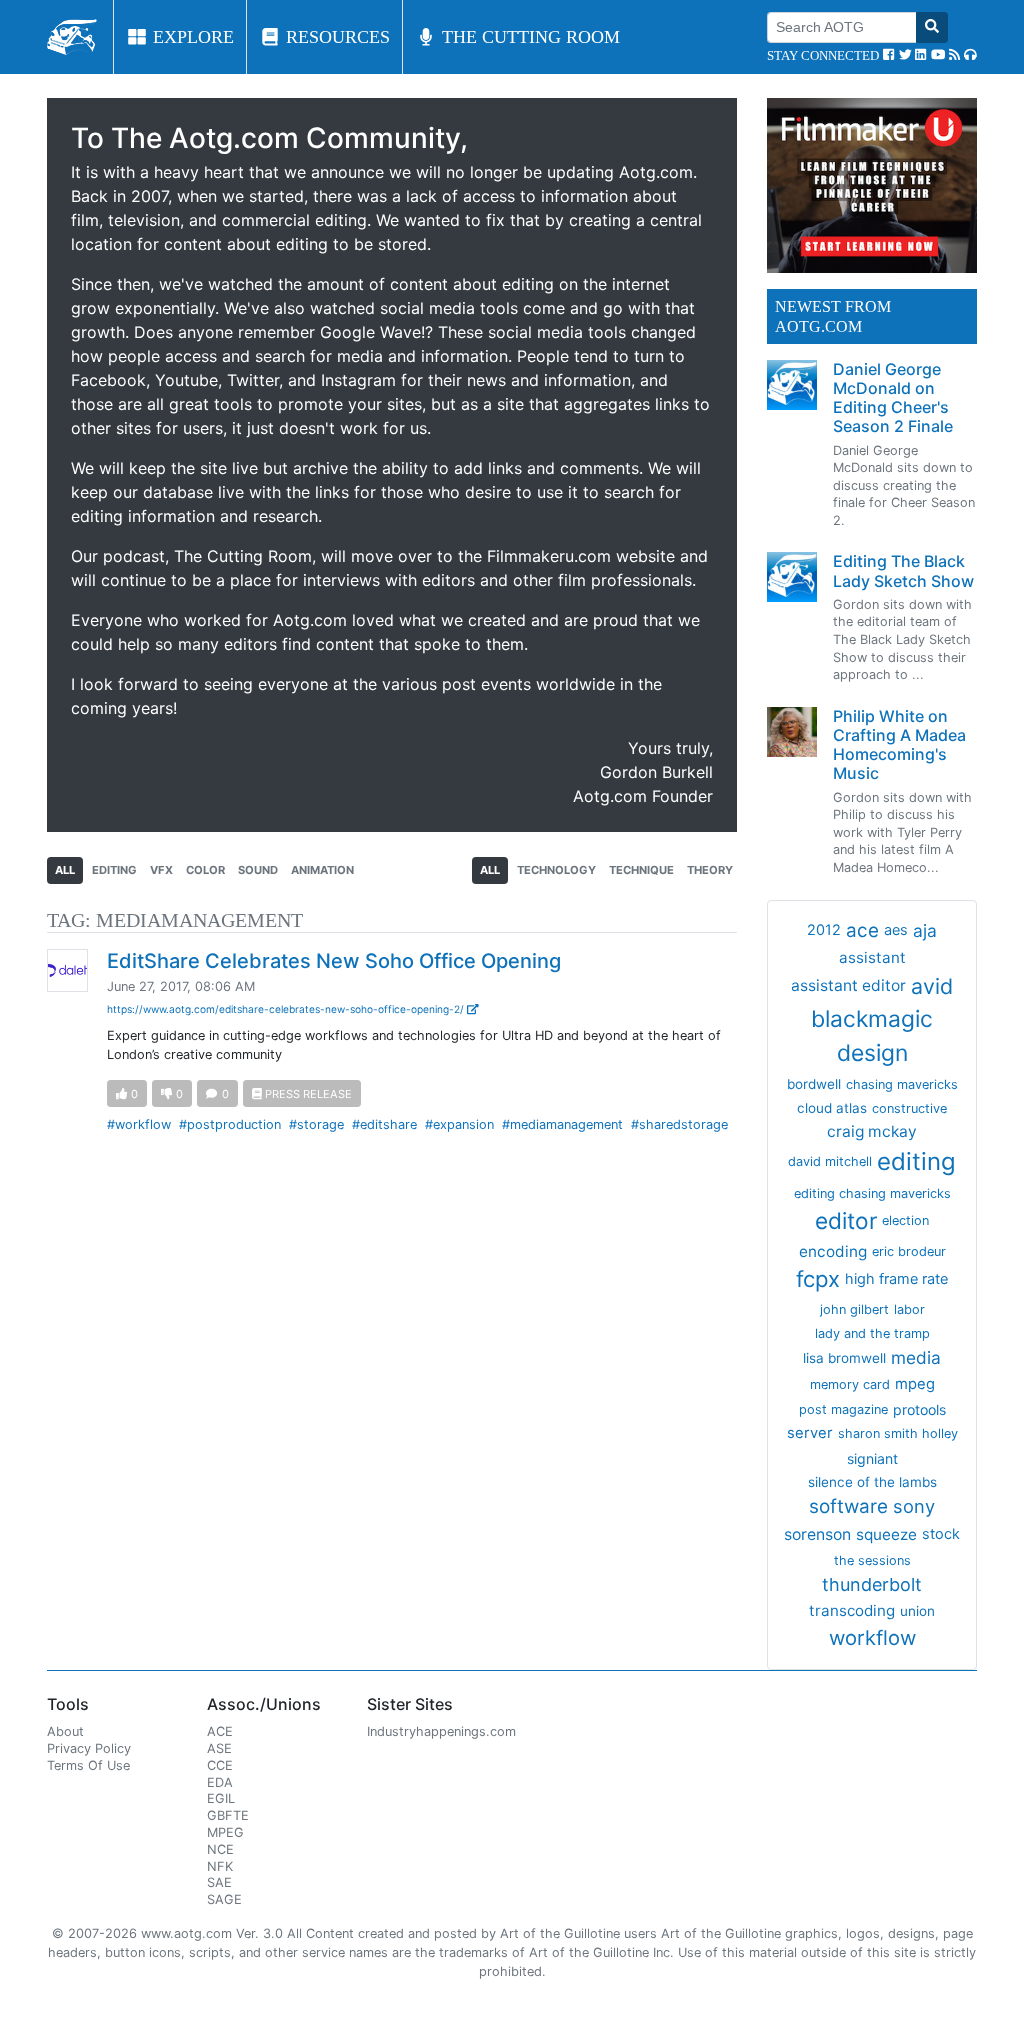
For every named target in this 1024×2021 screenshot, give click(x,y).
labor (909, 1309)
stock (941, 1534)
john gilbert (854, 1309)
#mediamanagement (562, 1124)
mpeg (915, 1384)
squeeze (886, 1534)
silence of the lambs (872, 1482)
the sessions (872, 1560)
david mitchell (830, 1161)
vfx (161, 870)
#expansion (459, 1124)
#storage (316, 1124)
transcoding (852, 1610)
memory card (850, 1384)
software (848, 1506)
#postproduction (230, 1124)
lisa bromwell (844, 1358)
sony (914, 1506)
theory (710, 870)
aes (896, 930)
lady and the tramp (872, 1333)
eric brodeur (909, 1251)
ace (862, 930)
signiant (872, 1458)
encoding (833, 1251)
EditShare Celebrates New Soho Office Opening (334, 961)
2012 (824, 930)
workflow (872, 1637)
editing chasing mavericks (872, 1193)
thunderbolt (872, 1584)
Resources (335, 37)
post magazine (843, 1409)
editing (114, 870)
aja (925, 930)
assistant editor (848, 985)
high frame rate (896, 1279)
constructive (909, 1108)
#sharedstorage (679, 1124)
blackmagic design (872, 1036)
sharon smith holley (898, 1433)
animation (322, 870)
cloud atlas (832, 1108)
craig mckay (872, 1131)
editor (846, 1220)
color (205, 870)
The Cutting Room (528, 37)
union (917, 1611)
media (916, 1357)
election (905, 1220)
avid (932, 986)
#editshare (384, 1124)
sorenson (817, 1534)
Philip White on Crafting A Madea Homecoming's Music (899, 745)
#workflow (139, 1124)
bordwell (814, 1084)
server (810, 1433)
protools (919, 1409)
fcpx (818, 1279)
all (65, 870)
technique (641, 870)
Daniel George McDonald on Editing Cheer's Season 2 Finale (893, 398)
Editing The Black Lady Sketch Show (903, 570)
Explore (191, 37)
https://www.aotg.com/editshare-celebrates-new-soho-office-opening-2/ (287, 1009)
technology (556, 870)
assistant (872, 957)
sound (258, 870)
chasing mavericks (902, 1084)
